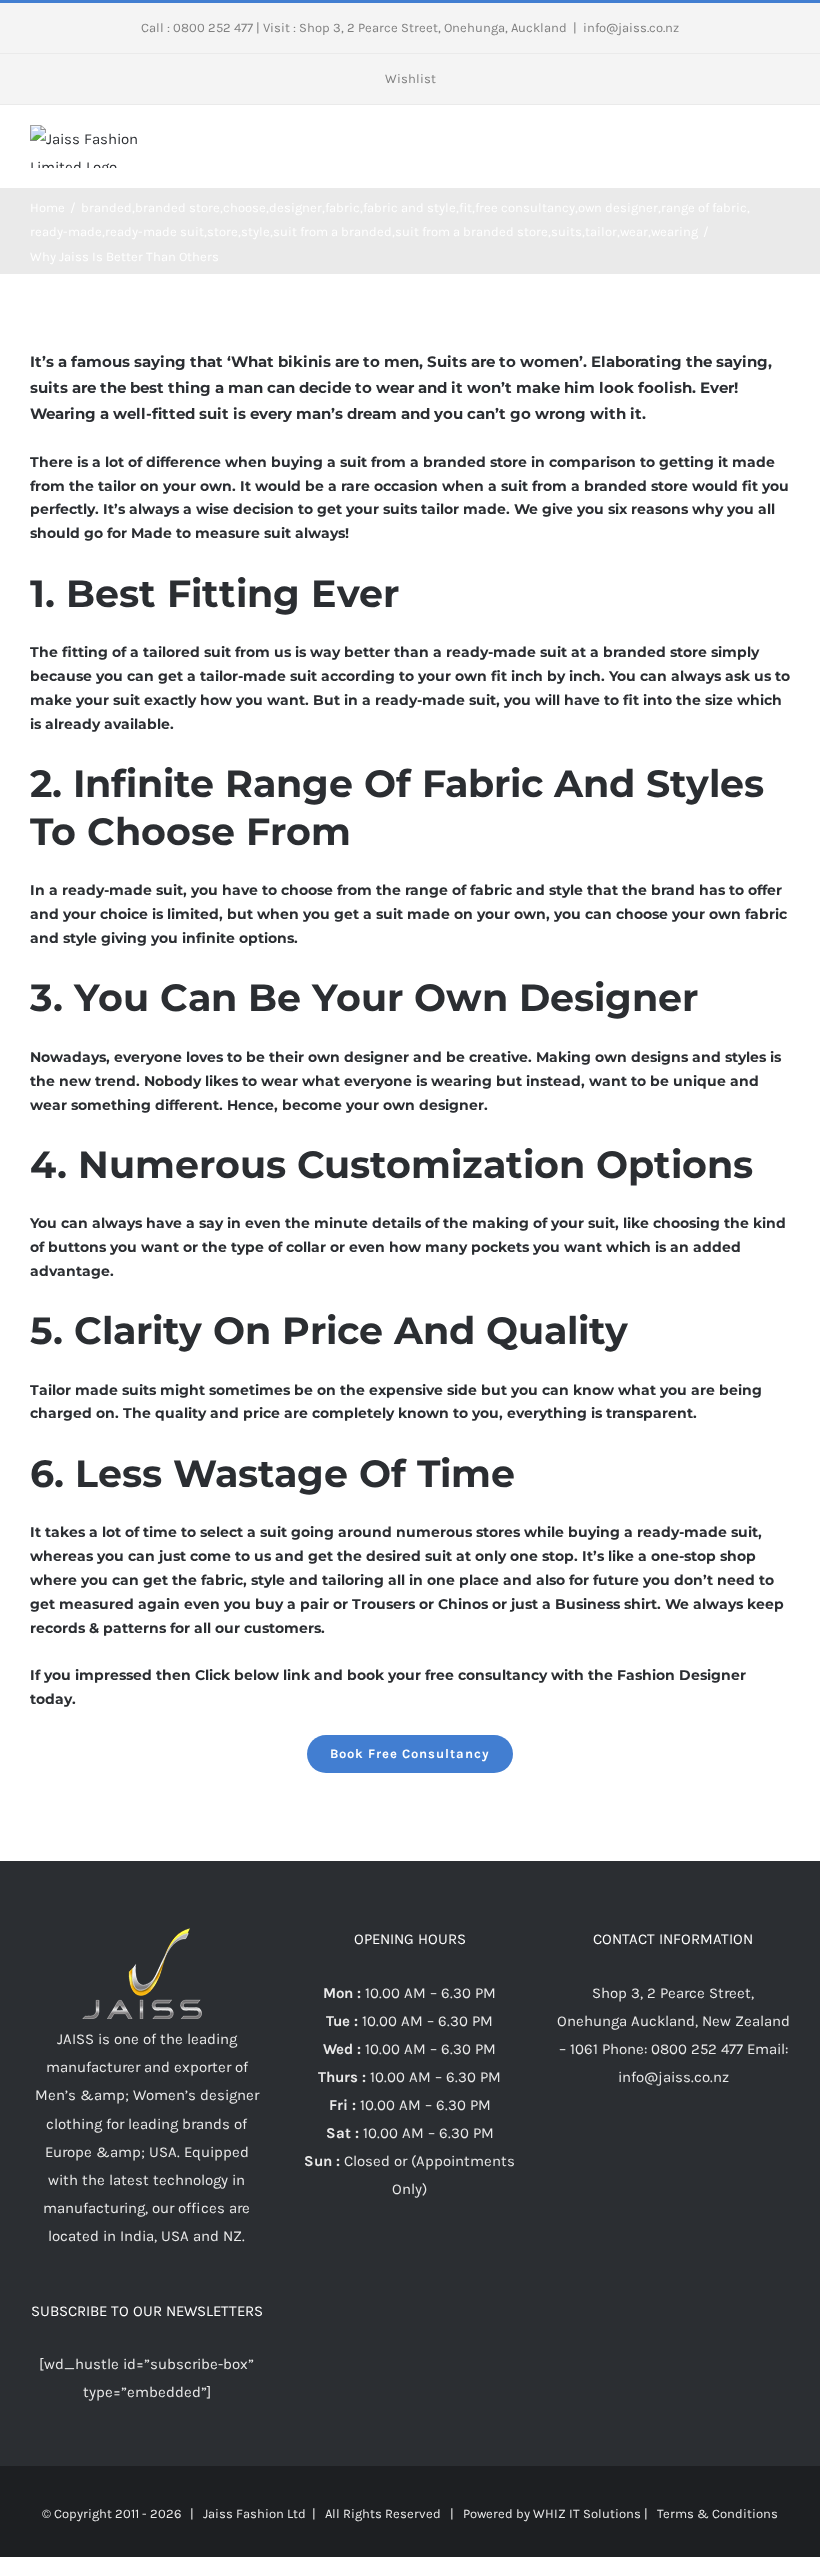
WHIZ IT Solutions (587, 2513)
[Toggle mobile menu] (782, 145)
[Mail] (700, 2155)
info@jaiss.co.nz (631, 27)
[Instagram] (673, 2155)
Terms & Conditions (717, 2513)
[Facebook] (646, 2155)
